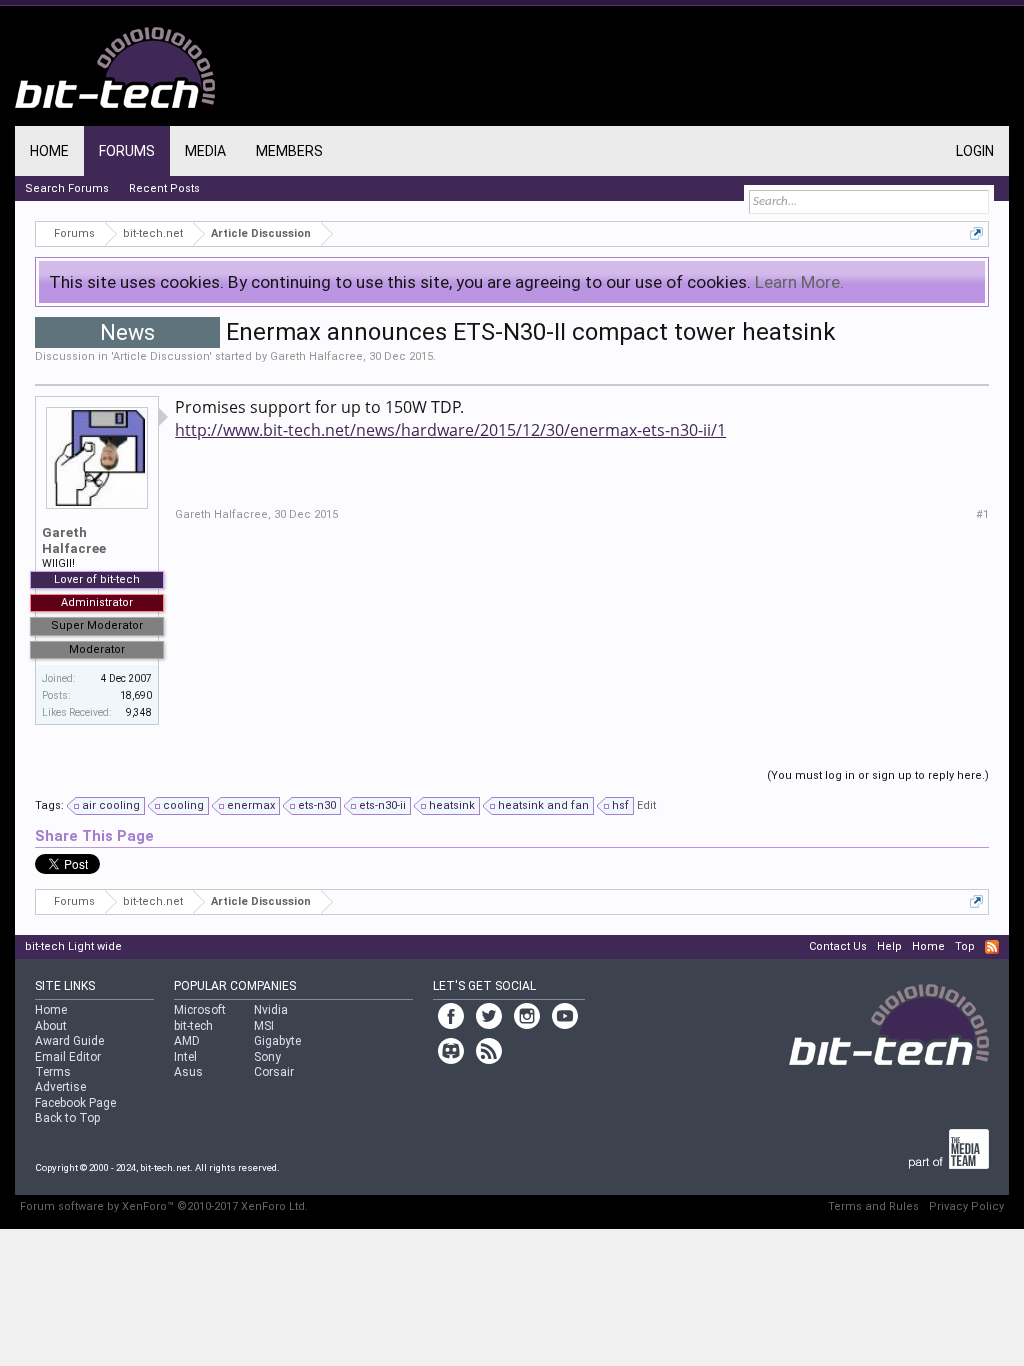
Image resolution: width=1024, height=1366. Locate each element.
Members (289, 151)
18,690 (136, 695)
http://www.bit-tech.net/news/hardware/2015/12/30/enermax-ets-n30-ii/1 (450, 430)
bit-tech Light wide (73, 946)
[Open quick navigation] (976, 233)
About (51, 1026)
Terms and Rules (873, 1206)
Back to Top (67, 1118)
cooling (183, 805)
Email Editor (68, 1057)
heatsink (452, 805)
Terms (53, 1072)
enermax (251, 805)
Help (889, 946)
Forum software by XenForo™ (164, 1206)
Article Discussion (161, 356)
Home (49, 151)
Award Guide (69, 1041)
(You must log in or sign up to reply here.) (878, 775)
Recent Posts (164, 188)
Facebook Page (75, 1103)
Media (205, 151)
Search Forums (67, 188)
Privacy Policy (966, 1206)
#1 (982, 514)
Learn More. (799, 282)
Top (965, 946)
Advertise (60, 1087)
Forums (127, 151)
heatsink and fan (543, 805)
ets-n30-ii (382, 805)
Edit (646, 805)
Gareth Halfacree (316, 356)
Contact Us (838, 946)
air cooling (111, 805)
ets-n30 (317, 805)
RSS (992, 947)
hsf (620, 805)
